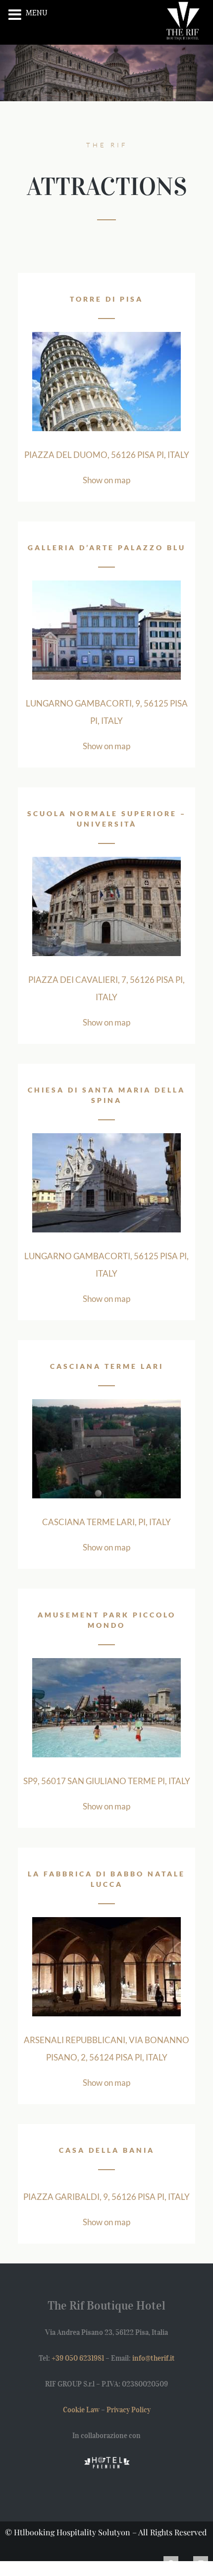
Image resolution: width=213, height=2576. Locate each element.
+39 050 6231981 (78, 2358)
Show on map (106, 480)
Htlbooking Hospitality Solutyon (72, 2532)
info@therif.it (154, 2358)
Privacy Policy (129, 2410)
